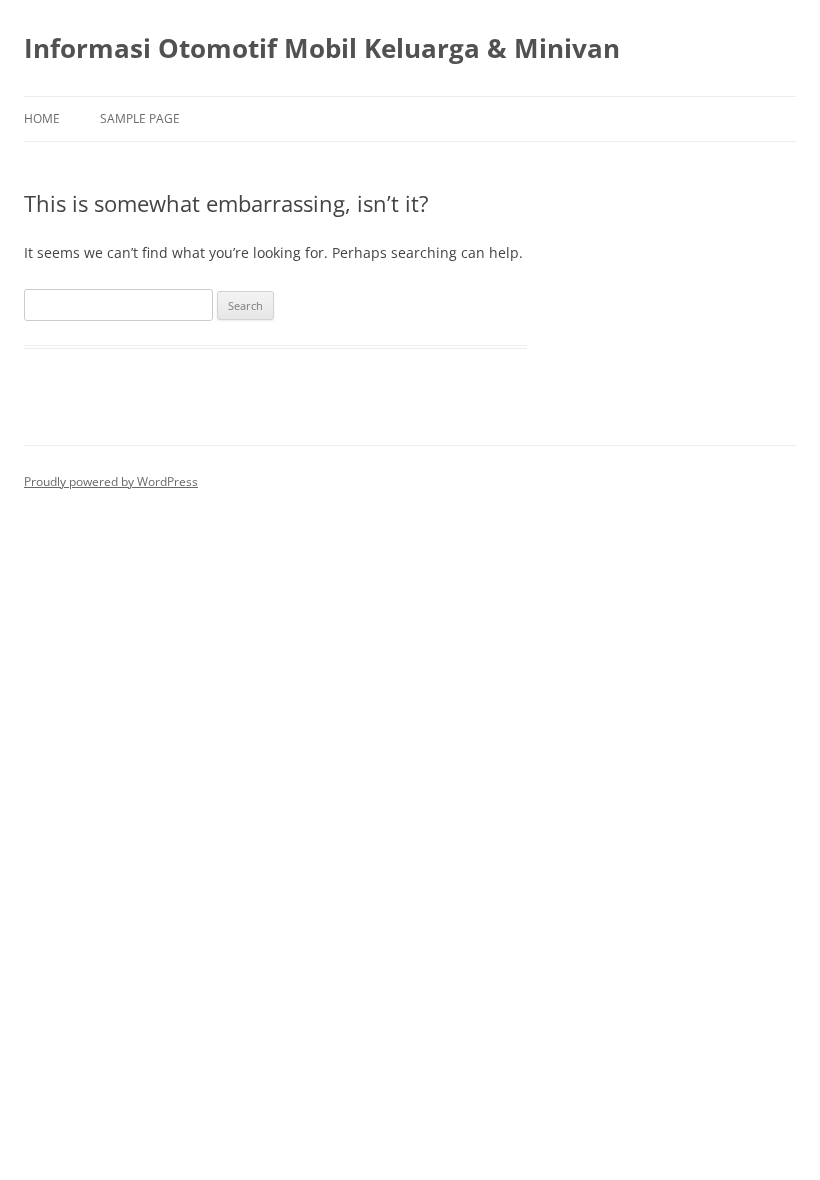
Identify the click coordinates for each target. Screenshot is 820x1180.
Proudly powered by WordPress (111, 481)
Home (42, 118)
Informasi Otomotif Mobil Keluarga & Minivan (322, 48)
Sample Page (140, 118)
